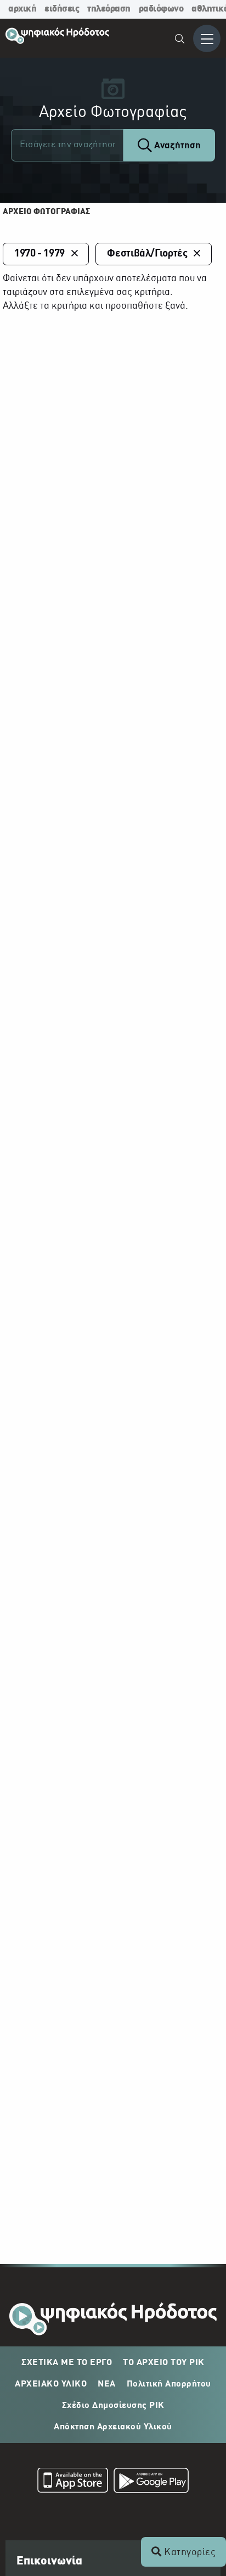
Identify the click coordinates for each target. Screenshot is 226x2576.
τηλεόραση (109, 9)
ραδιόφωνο (161, 9)
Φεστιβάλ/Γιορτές (147, 254)
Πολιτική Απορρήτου (169, 2384)
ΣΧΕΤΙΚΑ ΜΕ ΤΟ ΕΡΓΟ (67, 2363)
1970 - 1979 (39, 254)
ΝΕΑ (107, 2384)
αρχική (22, 9)
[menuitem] (180, 40)
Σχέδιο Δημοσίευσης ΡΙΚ (113, 2406)
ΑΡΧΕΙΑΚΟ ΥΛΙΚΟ (51, 2384)
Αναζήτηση (176, 146)
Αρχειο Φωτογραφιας (46, 212)
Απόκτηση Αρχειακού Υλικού (113, 2427)
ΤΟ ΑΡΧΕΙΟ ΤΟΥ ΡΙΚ (164, 2363)
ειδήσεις (62, 9)
